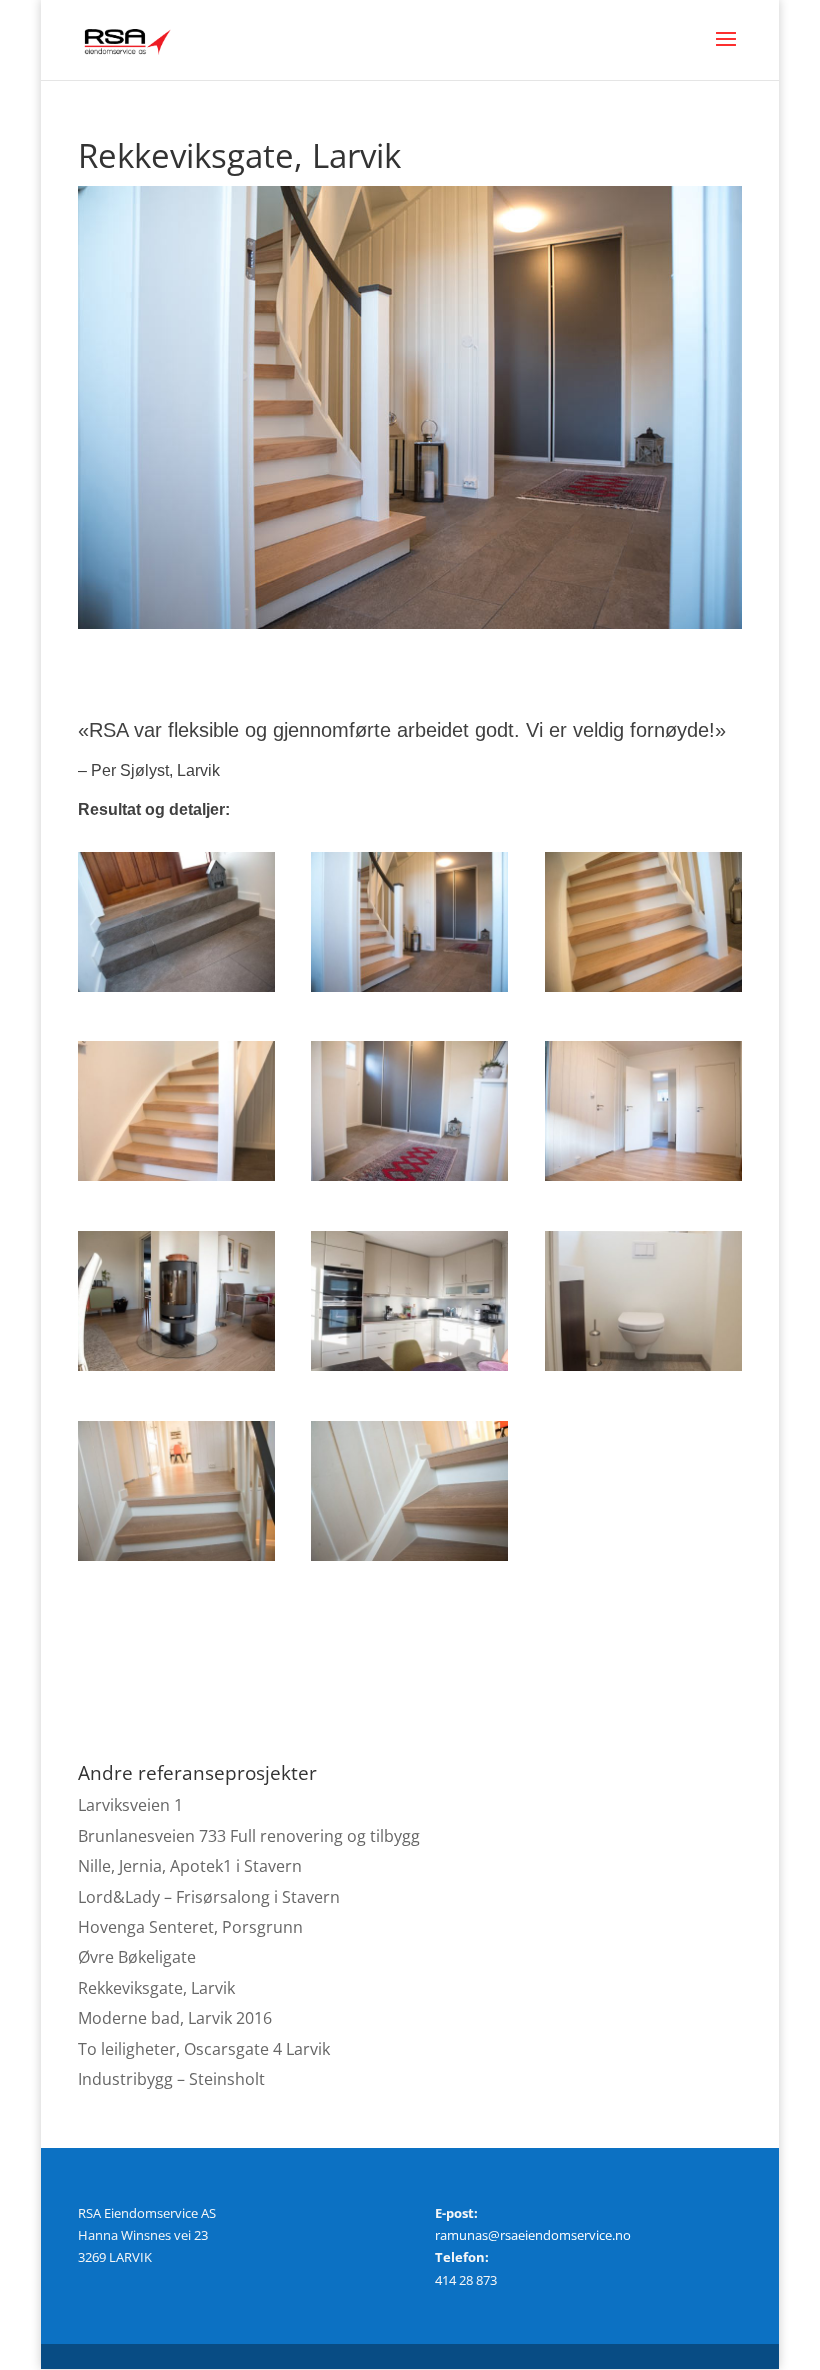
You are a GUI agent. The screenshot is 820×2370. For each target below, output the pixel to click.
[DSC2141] (409, 992)
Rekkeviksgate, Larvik (156, 1988)
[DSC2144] (643, 992)
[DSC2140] (176, 992)
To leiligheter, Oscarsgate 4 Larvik (204, 2049)
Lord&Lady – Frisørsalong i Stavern (209, 1897)
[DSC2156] (643, 1181)
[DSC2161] (176, 1371)
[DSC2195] (409, 1561)
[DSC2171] (409, 1371)
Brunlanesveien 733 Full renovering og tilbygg (249, 1836)
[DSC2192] (176, 1561)
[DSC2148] (176, 1181)
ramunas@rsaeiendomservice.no (533, 2235)
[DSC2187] (643, 1371)
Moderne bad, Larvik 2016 (175, 2018)
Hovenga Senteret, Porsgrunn (190, 1927)
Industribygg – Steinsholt (171, 2079)
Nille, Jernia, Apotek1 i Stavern (190, 1866)
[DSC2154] (409, 1181)
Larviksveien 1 (130, 1805)
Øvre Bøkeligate (137, 1957)
